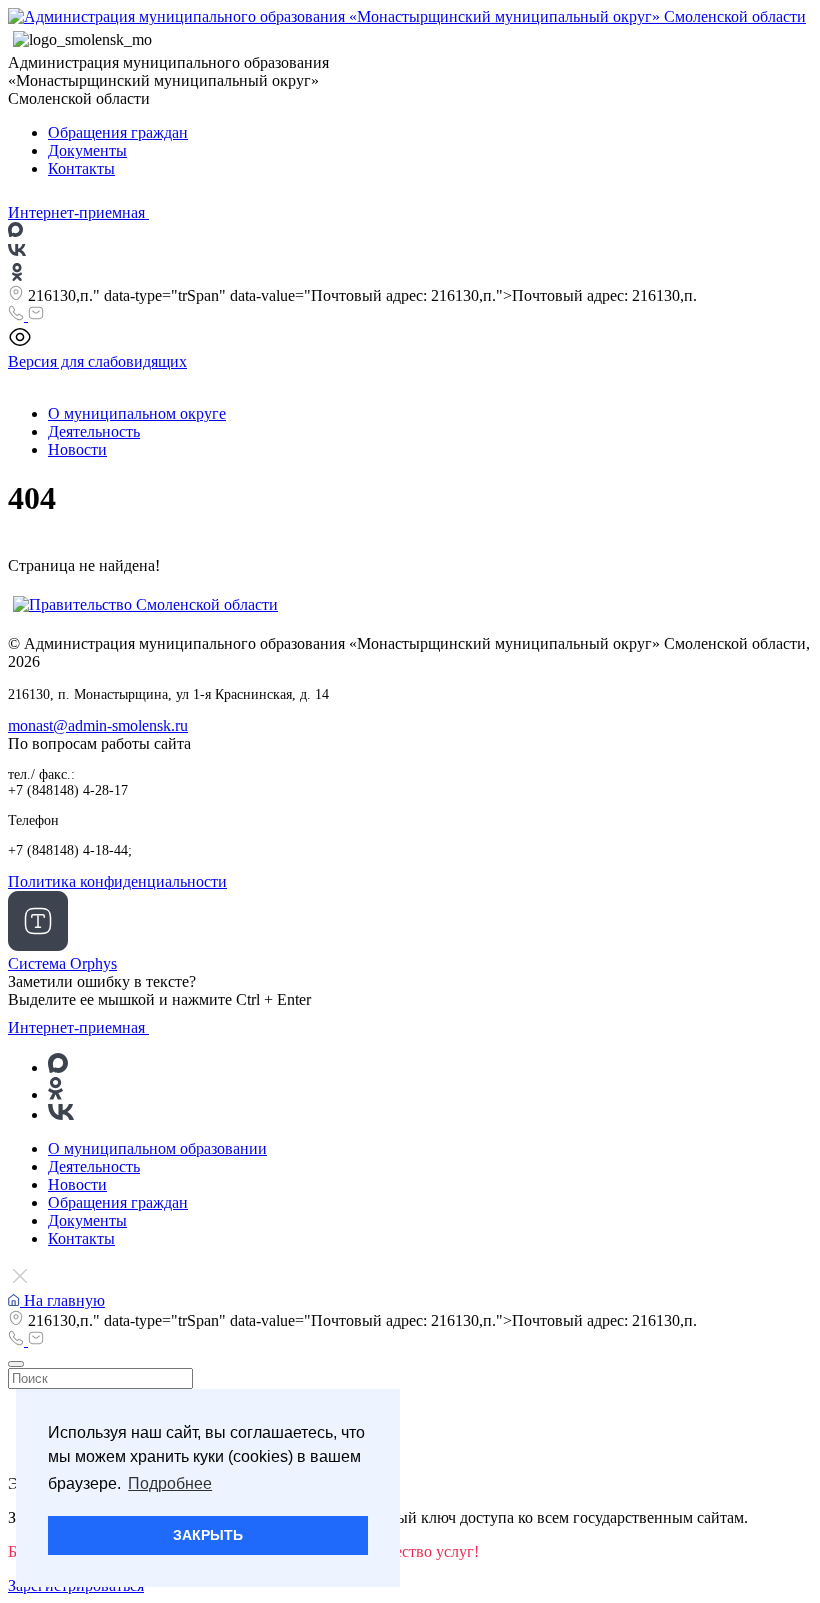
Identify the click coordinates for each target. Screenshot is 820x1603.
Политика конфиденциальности (117, 881)
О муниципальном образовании (157, 1148)
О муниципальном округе (137, 413)
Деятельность (94, 431)
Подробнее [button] (170, 1483)
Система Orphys (62, 963)
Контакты (81, 168)
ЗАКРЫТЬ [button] (208, 1535)
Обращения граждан (118, 132)
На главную (62, 1300)
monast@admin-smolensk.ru (98, 725)
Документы (87, 150)
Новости (77, 449)
